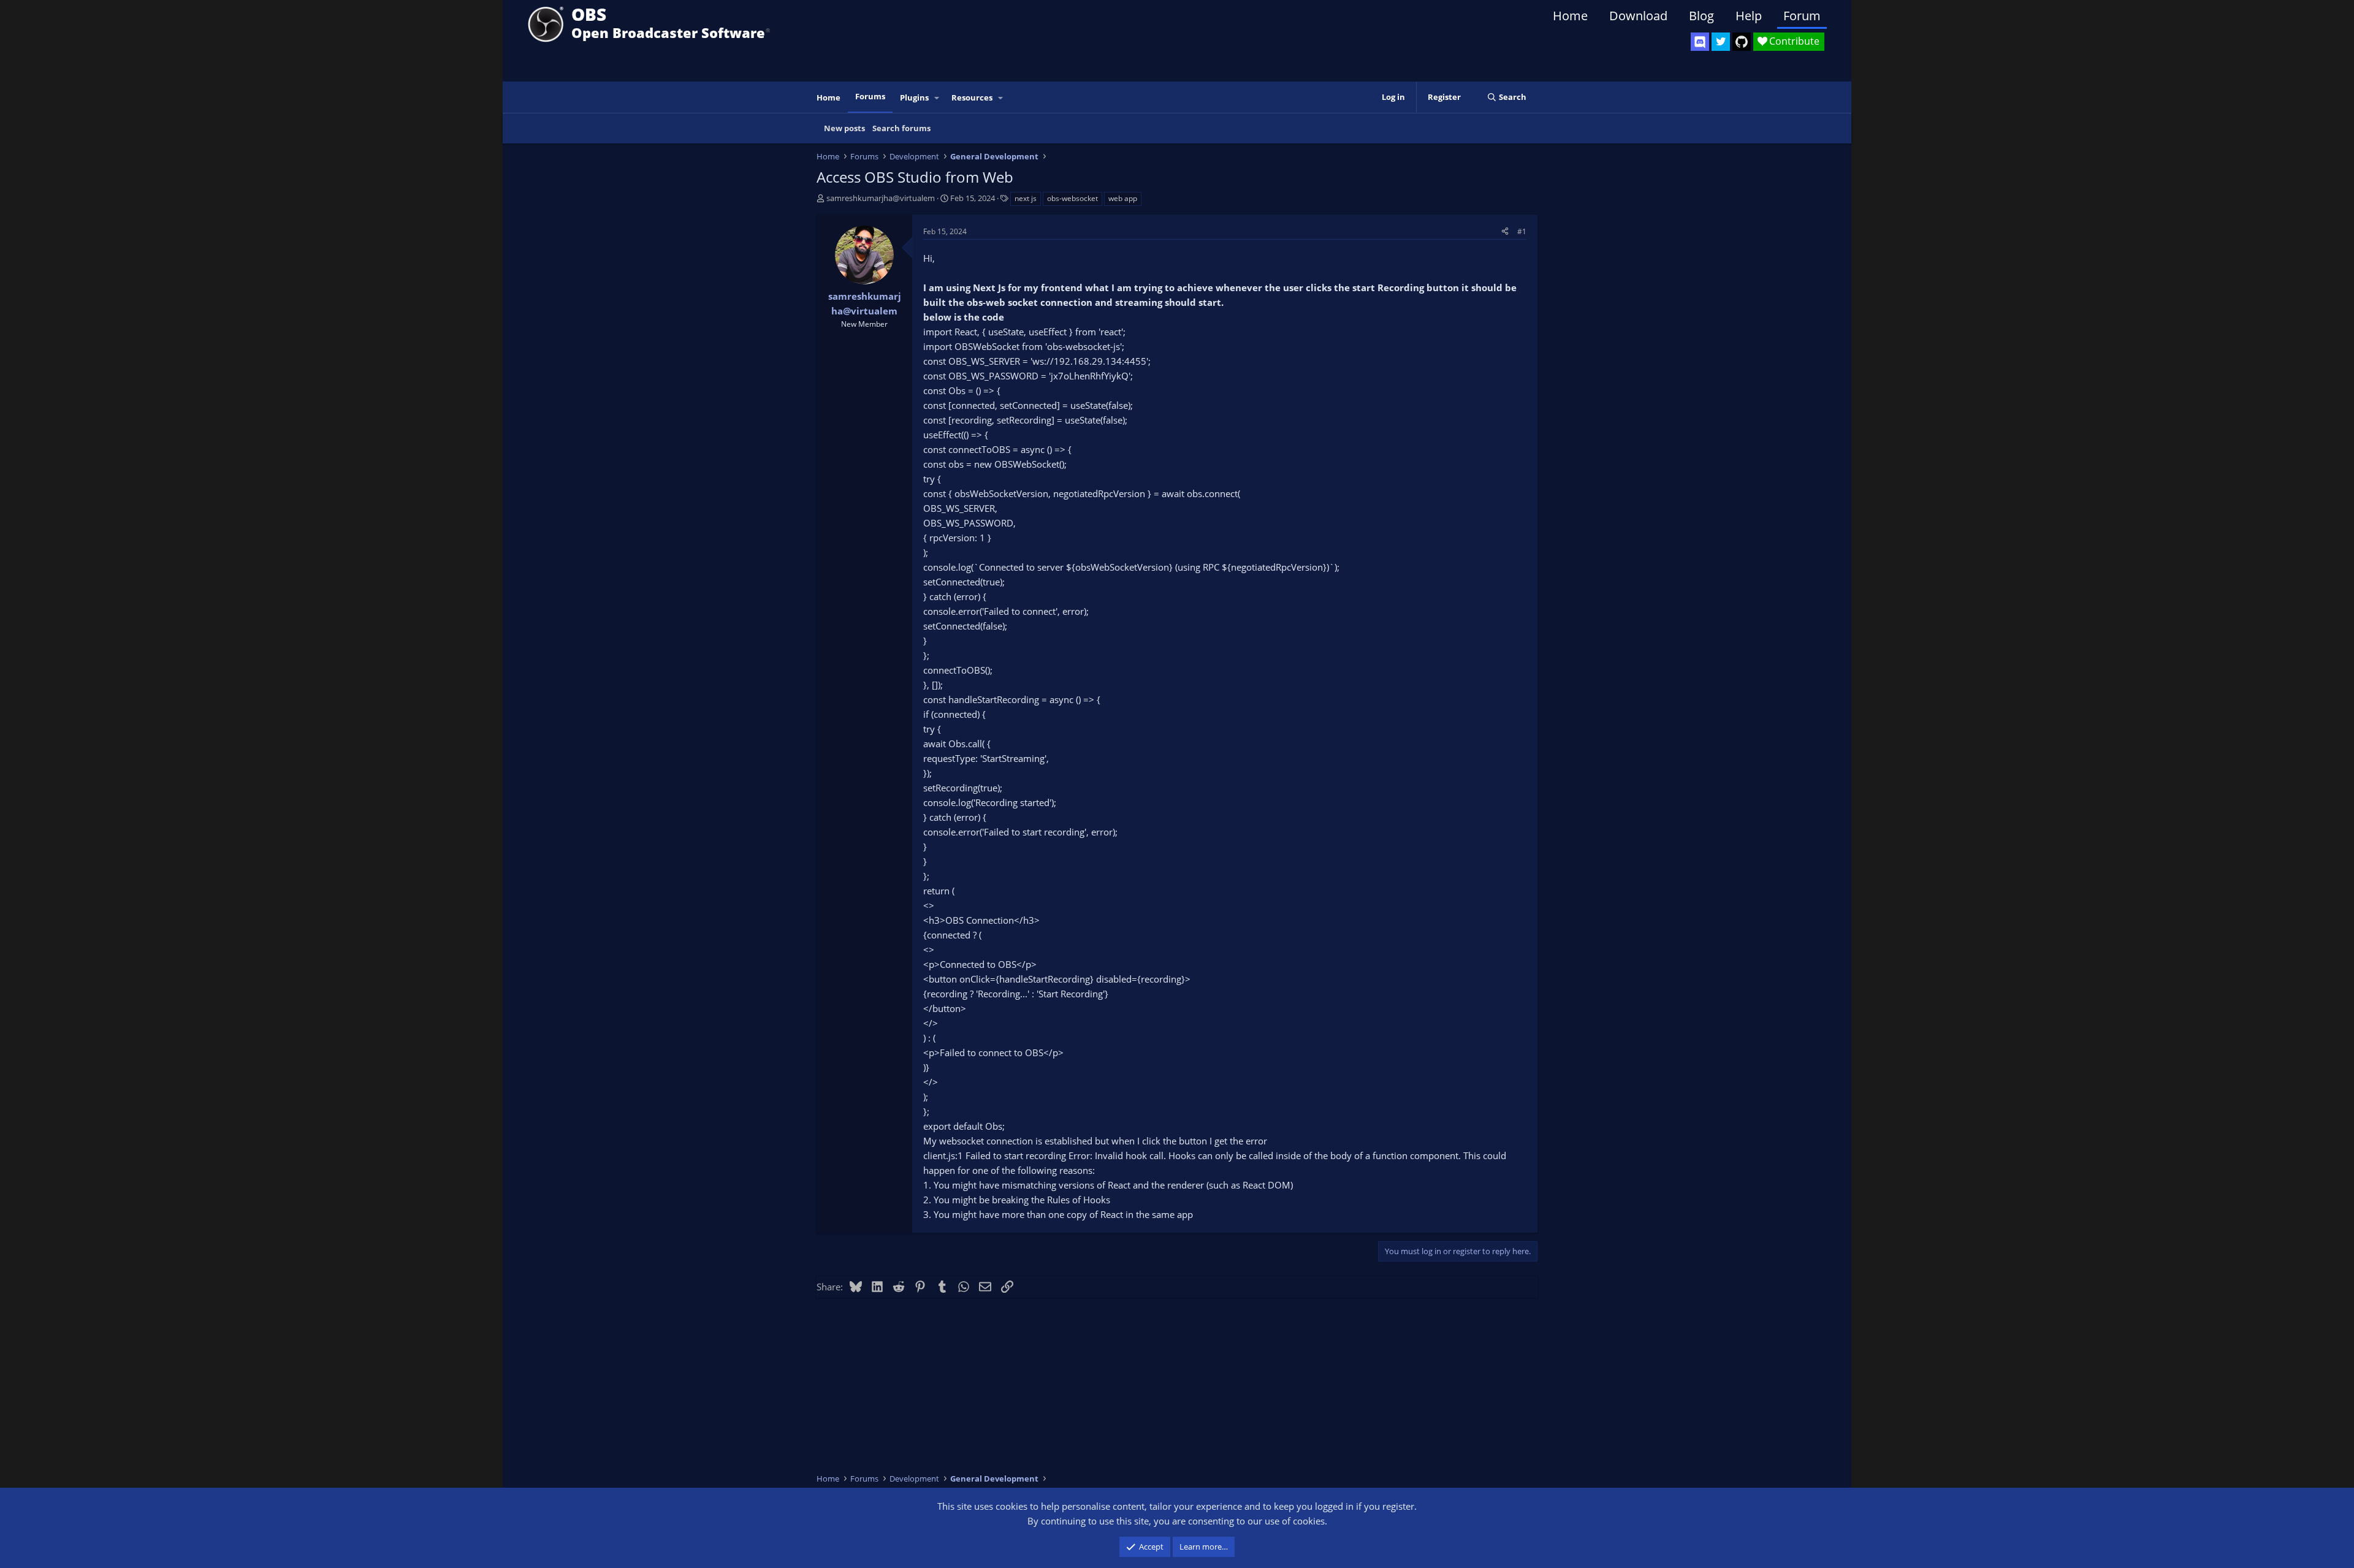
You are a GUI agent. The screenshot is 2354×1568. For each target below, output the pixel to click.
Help (1749, 16)
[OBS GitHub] (1742, 42)
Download (1638, 16)
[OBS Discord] (1700, 42)
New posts (844, 128)
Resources (972, 97)
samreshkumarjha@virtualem (881, 198)
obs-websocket (1072, 198)
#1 (1522, 231)
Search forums (901, 128)
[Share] (1505, 231)
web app (1123, 198)
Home (1570, 16)
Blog (1701, 16)
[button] (937, 98)
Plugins (914, 97)
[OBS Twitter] (1721, 42)
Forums (870, 96)
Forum (1802, 16)
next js (1026, 198)
